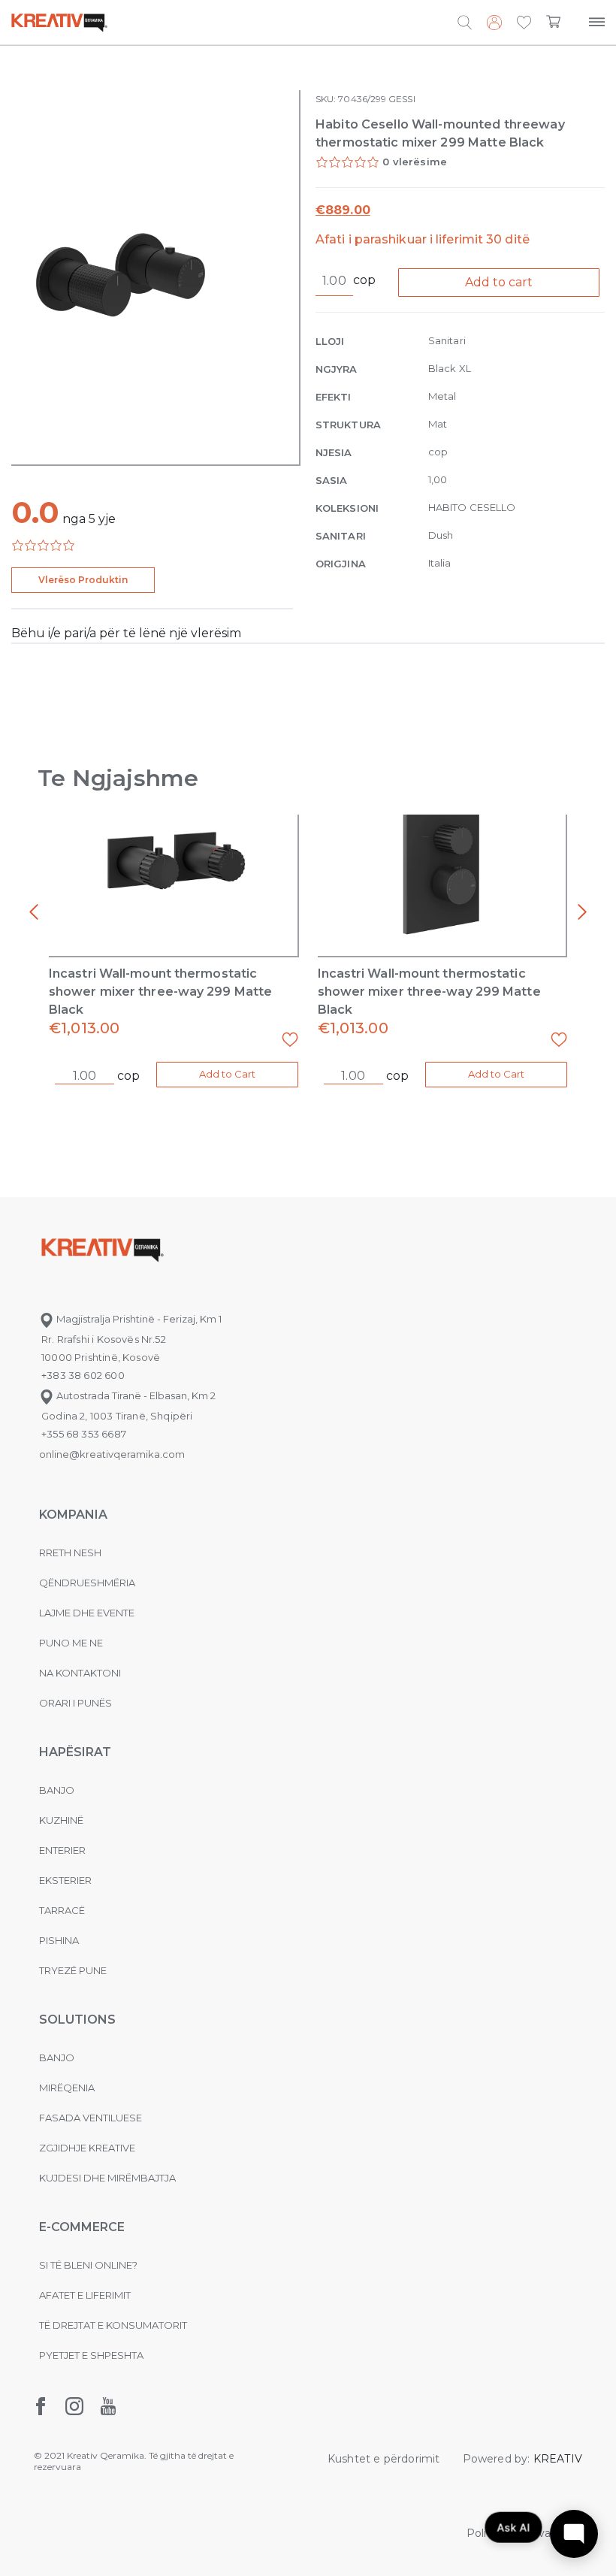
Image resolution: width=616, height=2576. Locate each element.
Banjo (57, 1790)
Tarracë (62, 1910)
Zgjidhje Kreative (87, 2148)
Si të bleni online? (88, 2265)
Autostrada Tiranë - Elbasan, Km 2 (135, 1395)
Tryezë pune (73, 1970)
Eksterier (65, 1880)
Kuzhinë (61, 1820)
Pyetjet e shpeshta (91, 2355)
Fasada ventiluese (91, 2118)
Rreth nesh (70, 1553)
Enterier (62, 1850)
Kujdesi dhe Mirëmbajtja (107, 2178)
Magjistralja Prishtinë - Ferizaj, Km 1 (138, 1319)
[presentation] (34, 912)
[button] (524, 23)
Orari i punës (75, 1703)
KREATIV (558, 2459)
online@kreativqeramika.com (112, 1454)
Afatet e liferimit (85, 2295)
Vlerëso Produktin (83, 580)
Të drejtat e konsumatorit (113, 2325)
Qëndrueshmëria (87, 1583)
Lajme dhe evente (87, 1613)
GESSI (402, 99)
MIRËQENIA (67, 2088)
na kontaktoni (80, 1673)
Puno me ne (71, 1643)
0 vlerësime (415, 162)
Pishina (59, 1940)
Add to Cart (227, 1074)
